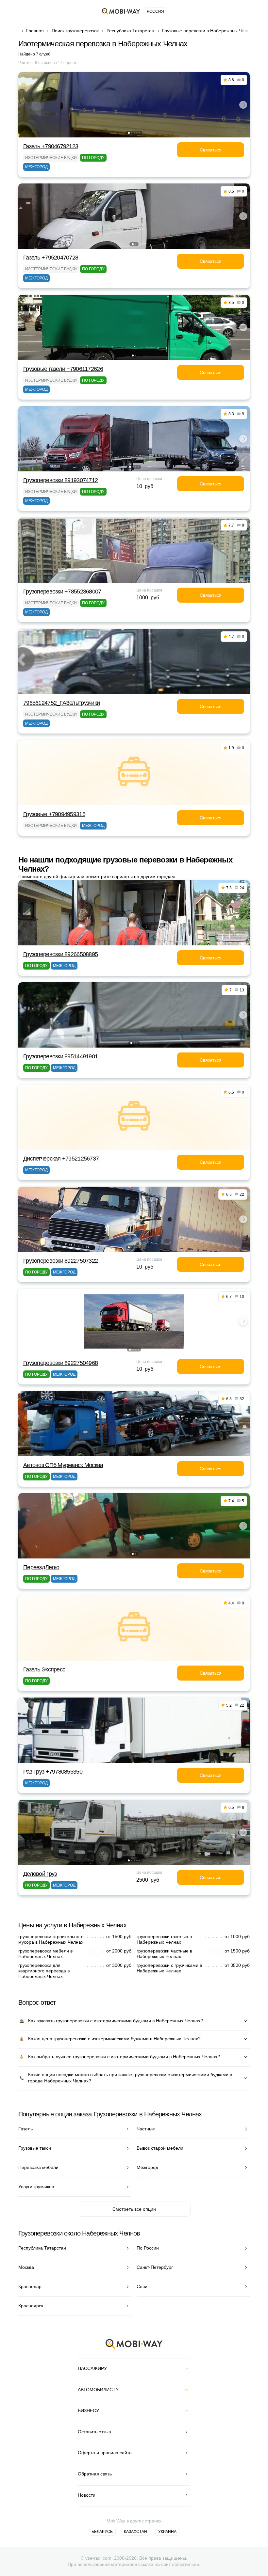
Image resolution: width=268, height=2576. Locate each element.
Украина (167, 2532)
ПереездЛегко (41, 1567)
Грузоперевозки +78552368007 (62, 592)
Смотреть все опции (134, 2209)
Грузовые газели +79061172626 (63, 369)
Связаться (211, 150)
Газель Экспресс (44, 1669)
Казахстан (135, 2532)
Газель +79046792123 (51, 146)
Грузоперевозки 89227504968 (60, 1363)
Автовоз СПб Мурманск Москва (63, 1465)
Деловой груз (40, 1874)
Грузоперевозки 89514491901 (60, 1056)
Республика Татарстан (130, 31)
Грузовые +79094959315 (54, 814)
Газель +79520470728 (51, 258)
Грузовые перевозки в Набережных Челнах (208, 31)
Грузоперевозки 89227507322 (60, 1261)
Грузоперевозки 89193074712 (60, 480)
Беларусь (102, 2532)
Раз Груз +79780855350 (53, 1772)
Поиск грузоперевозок (75, 31)
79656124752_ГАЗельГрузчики (61, 703)
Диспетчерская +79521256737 (61, 1159)
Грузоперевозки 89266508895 (60, 954)
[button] (129, 133)
